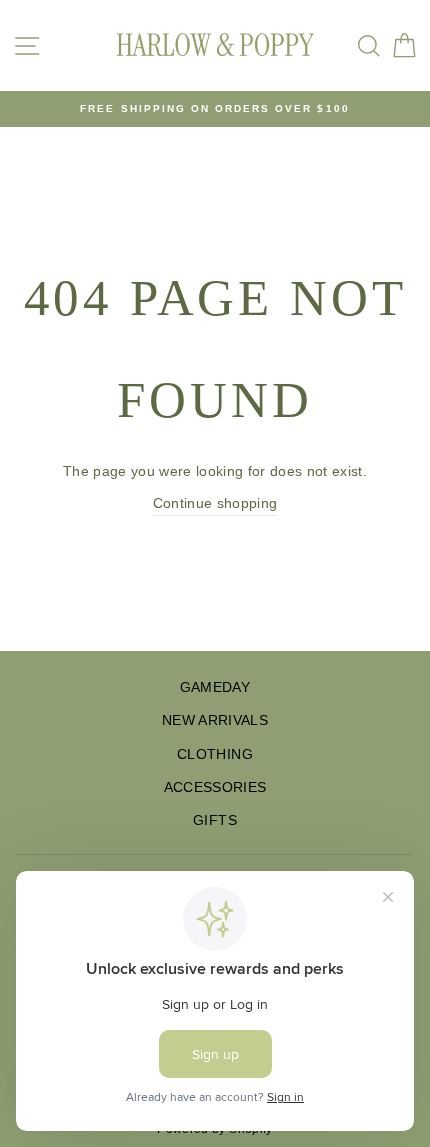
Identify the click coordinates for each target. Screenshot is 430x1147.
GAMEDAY (215, 687)
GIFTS (215, 820)
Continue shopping (215, 503)
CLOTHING (215, 754)
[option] (215, 109)
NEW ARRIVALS (215, 720)
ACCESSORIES (215, 787)
